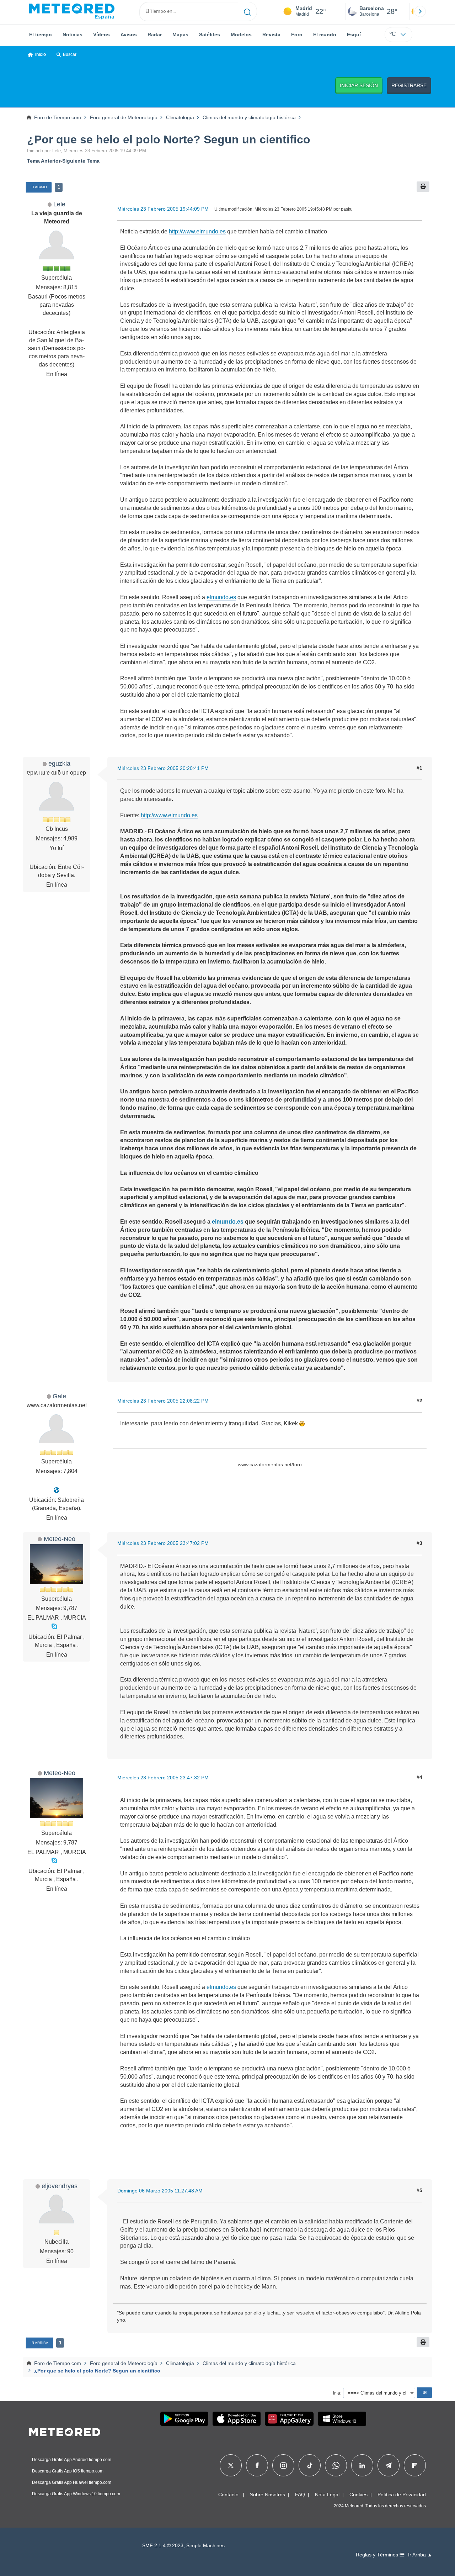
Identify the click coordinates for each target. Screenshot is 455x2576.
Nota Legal (327, 2495)
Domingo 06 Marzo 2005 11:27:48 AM (160, 2191)
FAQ (300, 2495)
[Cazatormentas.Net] (57, 1490)
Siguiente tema (81, 161)
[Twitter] (231, 2465)
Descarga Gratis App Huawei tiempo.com (72, 2482)
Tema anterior (44, 161)
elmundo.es (221, 597)
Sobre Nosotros (267, 2495)
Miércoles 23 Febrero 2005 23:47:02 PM (163, 1543)
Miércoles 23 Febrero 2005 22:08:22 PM (163, 1401)
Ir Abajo (39, 187)
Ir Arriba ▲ (420, 2555)
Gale (59, 1396)
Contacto (228, 2495)
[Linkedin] (362, 2465)
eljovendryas (60, 2186)
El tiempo (41, 35)
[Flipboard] (415, 2465)
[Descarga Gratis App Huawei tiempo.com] (289, 2419)
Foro (297, 35)
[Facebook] (257, 2465)
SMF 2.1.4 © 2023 (163, 2546)
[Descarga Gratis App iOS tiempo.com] (237, 2419)
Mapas (180, 35)
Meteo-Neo (60, 1539)
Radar (155, 35)
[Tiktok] (310, 2465)
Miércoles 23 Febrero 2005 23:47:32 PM (163, 1778)
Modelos (241, 35)
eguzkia (59, 763)
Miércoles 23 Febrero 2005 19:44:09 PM (163, 209)
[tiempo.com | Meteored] (65, 2431)
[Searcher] (248, 11)
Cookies (358, 2495)
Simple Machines (205, 2546)
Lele (59, 204)
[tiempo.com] (72, 11)
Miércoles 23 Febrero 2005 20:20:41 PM (163, 768)
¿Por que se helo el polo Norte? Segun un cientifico (169, 139)
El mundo (325, 35)
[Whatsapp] (336, 2465)
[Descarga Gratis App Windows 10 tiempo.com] (342, 2419)
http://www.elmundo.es (197, 231)
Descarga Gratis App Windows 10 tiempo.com (76, 2494)
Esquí (354, 35)
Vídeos (101, 35)
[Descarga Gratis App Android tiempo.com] (184, 2419)
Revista (271, 35)
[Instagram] (283, 2465)
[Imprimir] (423, 187)
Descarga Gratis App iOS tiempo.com (68, 2471)
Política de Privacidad (402, 2495)
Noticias (73, 35)
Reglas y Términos (378, 2555)
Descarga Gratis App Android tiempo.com (72, 2460)
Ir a (336, 2393)
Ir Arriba (39, 2343)
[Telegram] (388, 2465)
